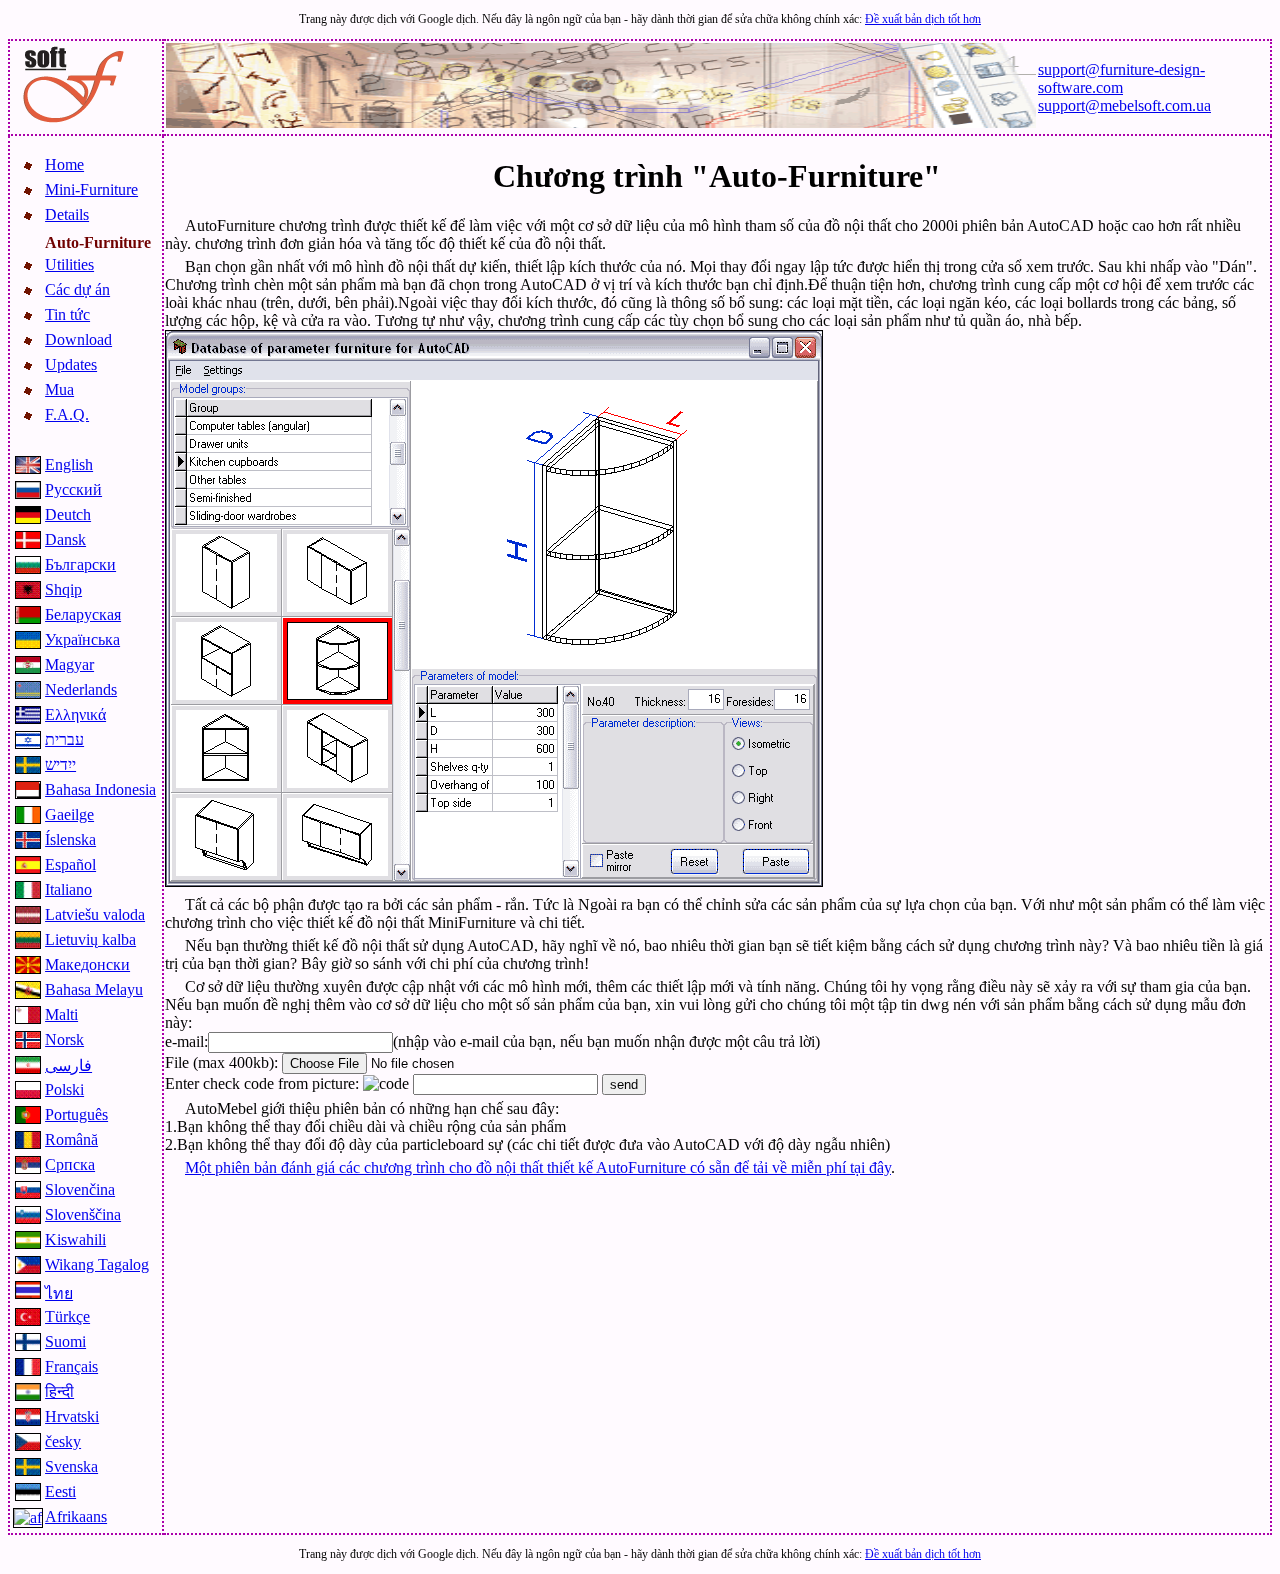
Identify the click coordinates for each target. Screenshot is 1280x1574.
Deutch (68, 514)
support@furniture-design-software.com (1121, 78)
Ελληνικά (75, 714)
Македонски (87, 964)
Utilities (69, 264)
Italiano (68, 889)
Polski (64, 1089)
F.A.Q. (67, 414)
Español (70, 864)
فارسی (68, 1065)
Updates (71, 364)
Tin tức (67, 314)
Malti (61, 1014)
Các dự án (77, 289)
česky (63, 1441)
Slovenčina (80, 1189)
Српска (70, 1164)
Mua (59, 389)
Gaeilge (69, 814)
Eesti (60, 1491)
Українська (82, 639)
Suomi (65, 1341)
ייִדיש (60, 764)
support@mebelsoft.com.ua (1124, 105)
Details (67, 214)
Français (71, 1366)
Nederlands (81, 689)
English (69, 464)
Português (76, 1114)
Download (78, 339)
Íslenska (70, 839)
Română (71, 1139)
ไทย (59, 1293)
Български (80, 564)
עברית (64, 739)
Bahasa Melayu (94, 989)
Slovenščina (83, 1214)
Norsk (64, 1039)
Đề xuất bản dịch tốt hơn (923, 19)
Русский (73, 489)
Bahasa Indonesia (100, 789)
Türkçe (67, 1316)
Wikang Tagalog (97, 1264)
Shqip (63, 589)
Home (64, 164)
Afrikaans (76, 1516)
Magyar (69, 664)
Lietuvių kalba (90, 939)
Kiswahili (75, 1239)
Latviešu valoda (95, 914)
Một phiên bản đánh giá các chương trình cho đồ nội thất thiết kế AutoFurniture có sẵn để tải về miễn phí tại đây (538, 1167)
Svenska (71, 1466)
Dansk (65, 539)
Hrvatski (72, 1416)
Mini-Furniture (91, 189)
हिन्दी (59, 1391)
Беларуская (83, 614)
